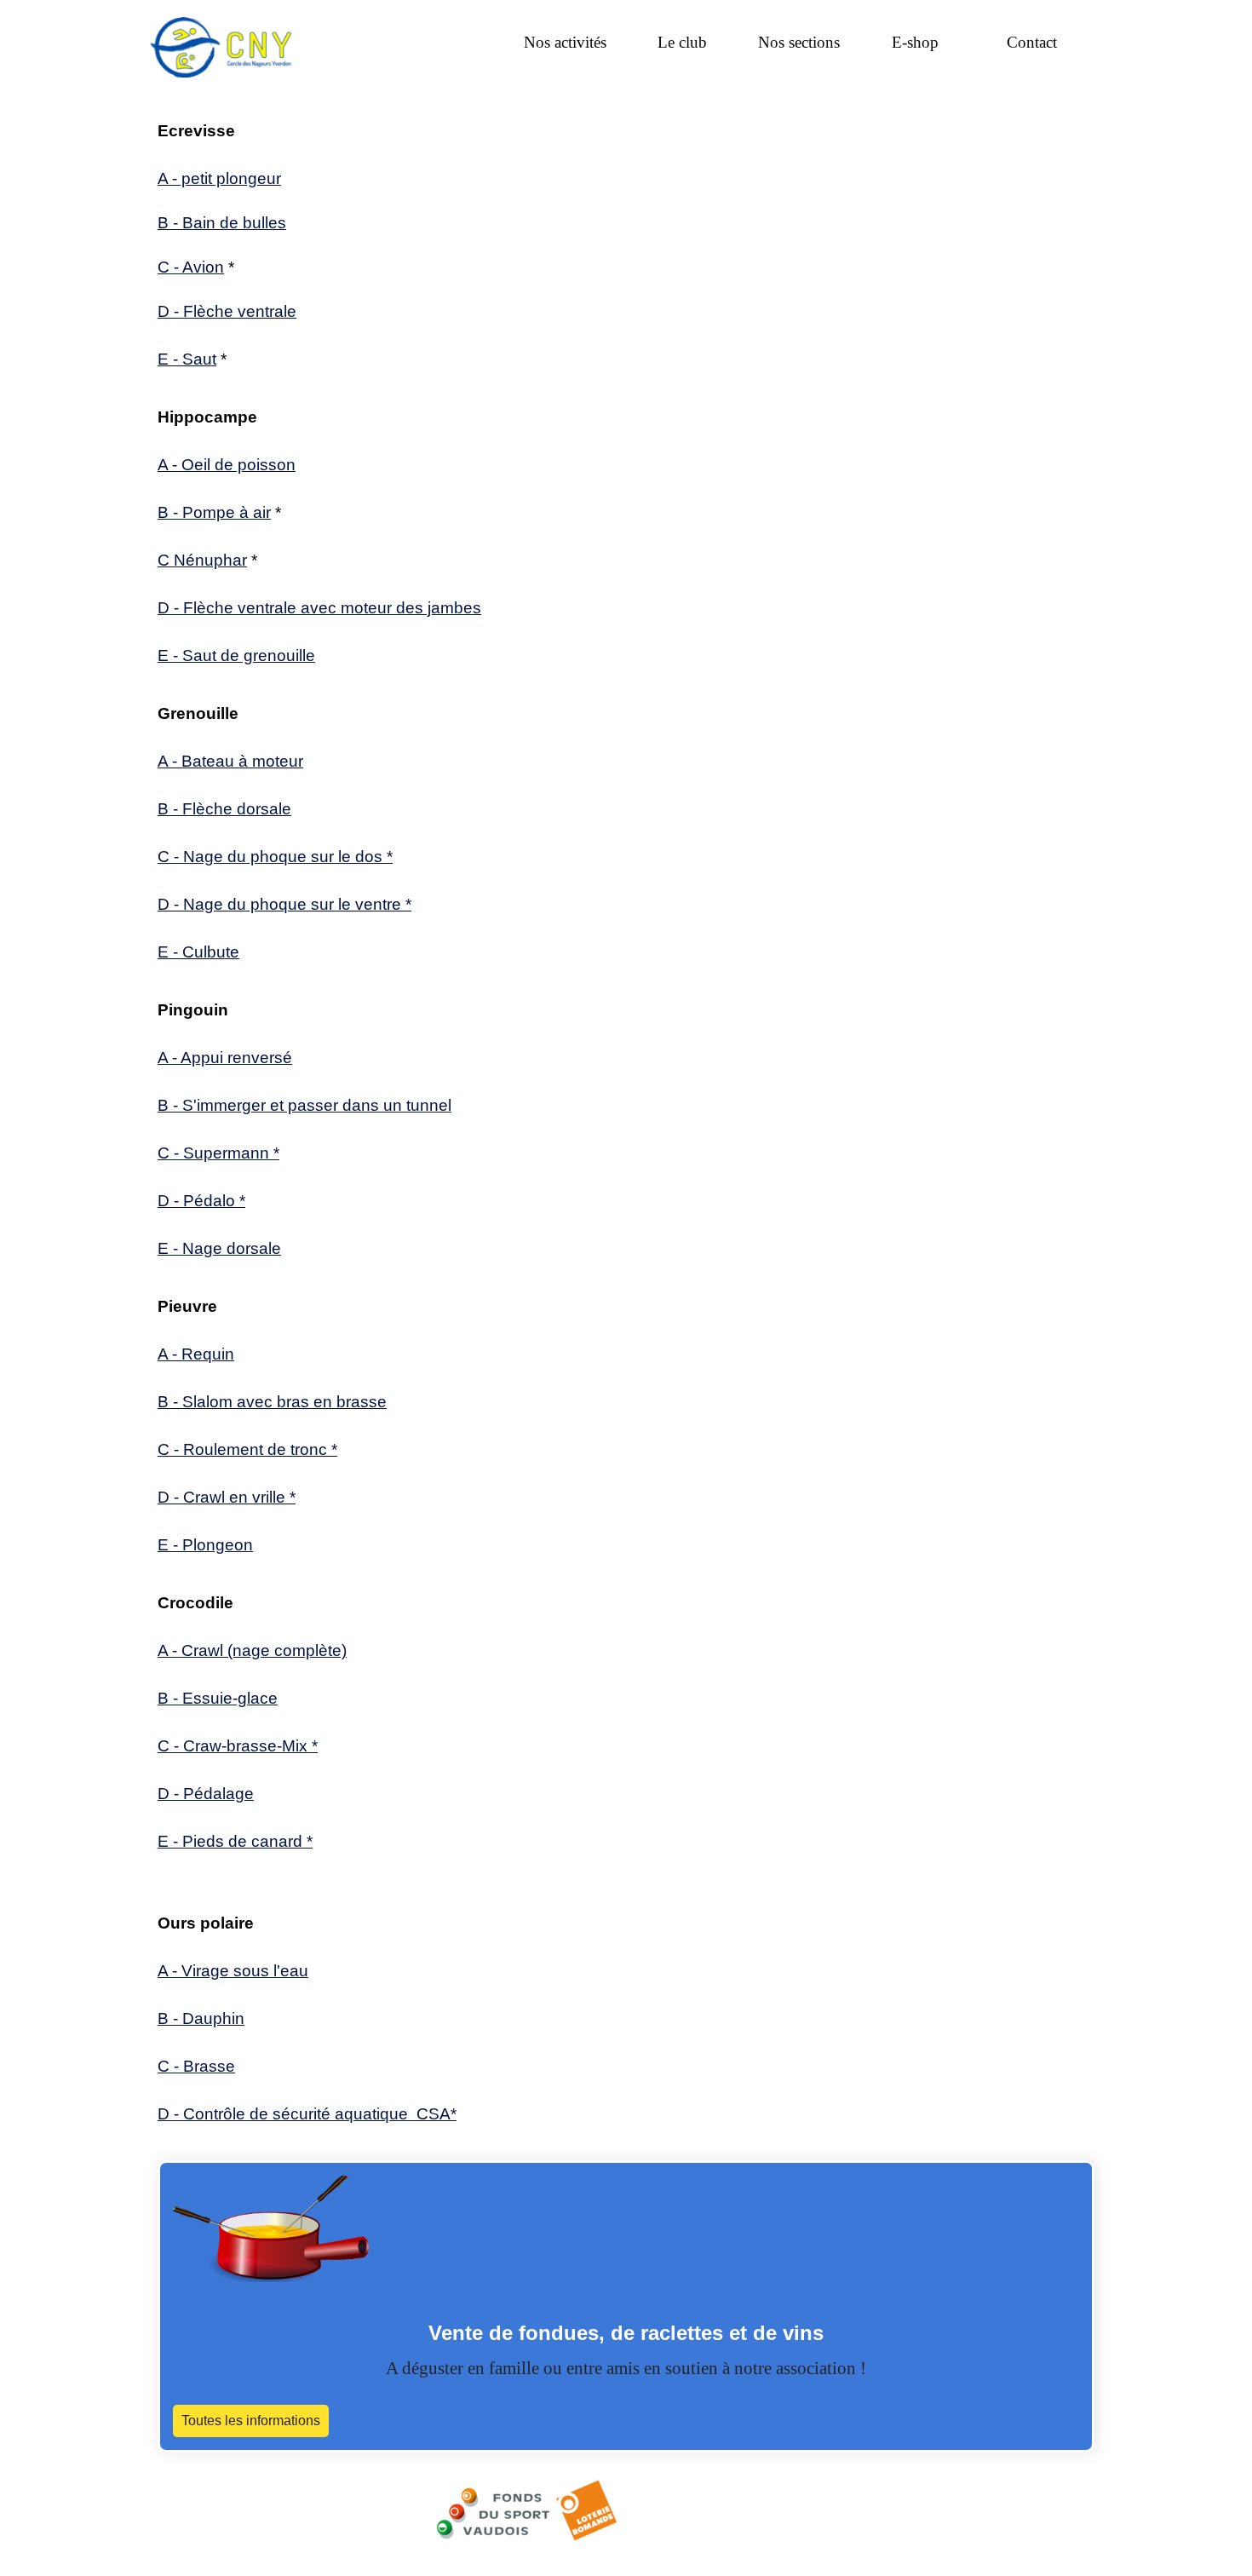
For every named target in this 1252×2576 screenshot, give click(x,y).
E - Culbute (198, 952)
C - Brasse (196, 2066)
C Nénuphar (202, 560)
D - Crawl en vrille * (227, 1497)
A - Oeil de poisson (227, 465)
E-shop (915, 42)
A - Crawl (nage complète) (252, 1650)
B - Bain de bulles (222, 223)
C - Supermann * (218, 1153)
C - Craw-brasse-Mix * (238, 1746)
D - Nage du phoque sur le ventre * (284, 904)
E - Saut (187, 359)
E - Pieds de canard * (235, 1841)
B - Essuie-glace (218, 1698)
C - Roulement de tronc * (247, 1449)
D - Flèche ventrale (227, 311)
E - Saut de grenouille (236, 655)
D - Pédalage (206, 1794)
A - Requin (196, 1354)
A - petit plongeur (219, 178)
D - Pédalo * (201, 1201)
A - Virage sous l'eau (233, 1971)
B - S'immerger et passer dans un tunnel (304, 1105)
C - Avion (191, 267)
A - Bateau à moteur (230, 761)
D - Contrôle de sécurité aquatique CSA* (307, 2114)
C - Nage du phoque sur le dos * (275, 857)
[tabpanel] (626, 245)
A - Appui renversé (225, 1058)
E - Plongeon (205, 1545)
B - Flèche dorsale (224, 809)
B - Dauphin (201, 2018)
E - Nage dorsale (219, 1248)
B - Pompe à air (214, 512)
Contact (1032, 42)
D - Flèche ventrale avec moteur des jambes (319, 608)
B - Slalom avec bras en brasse (272, 1402)
